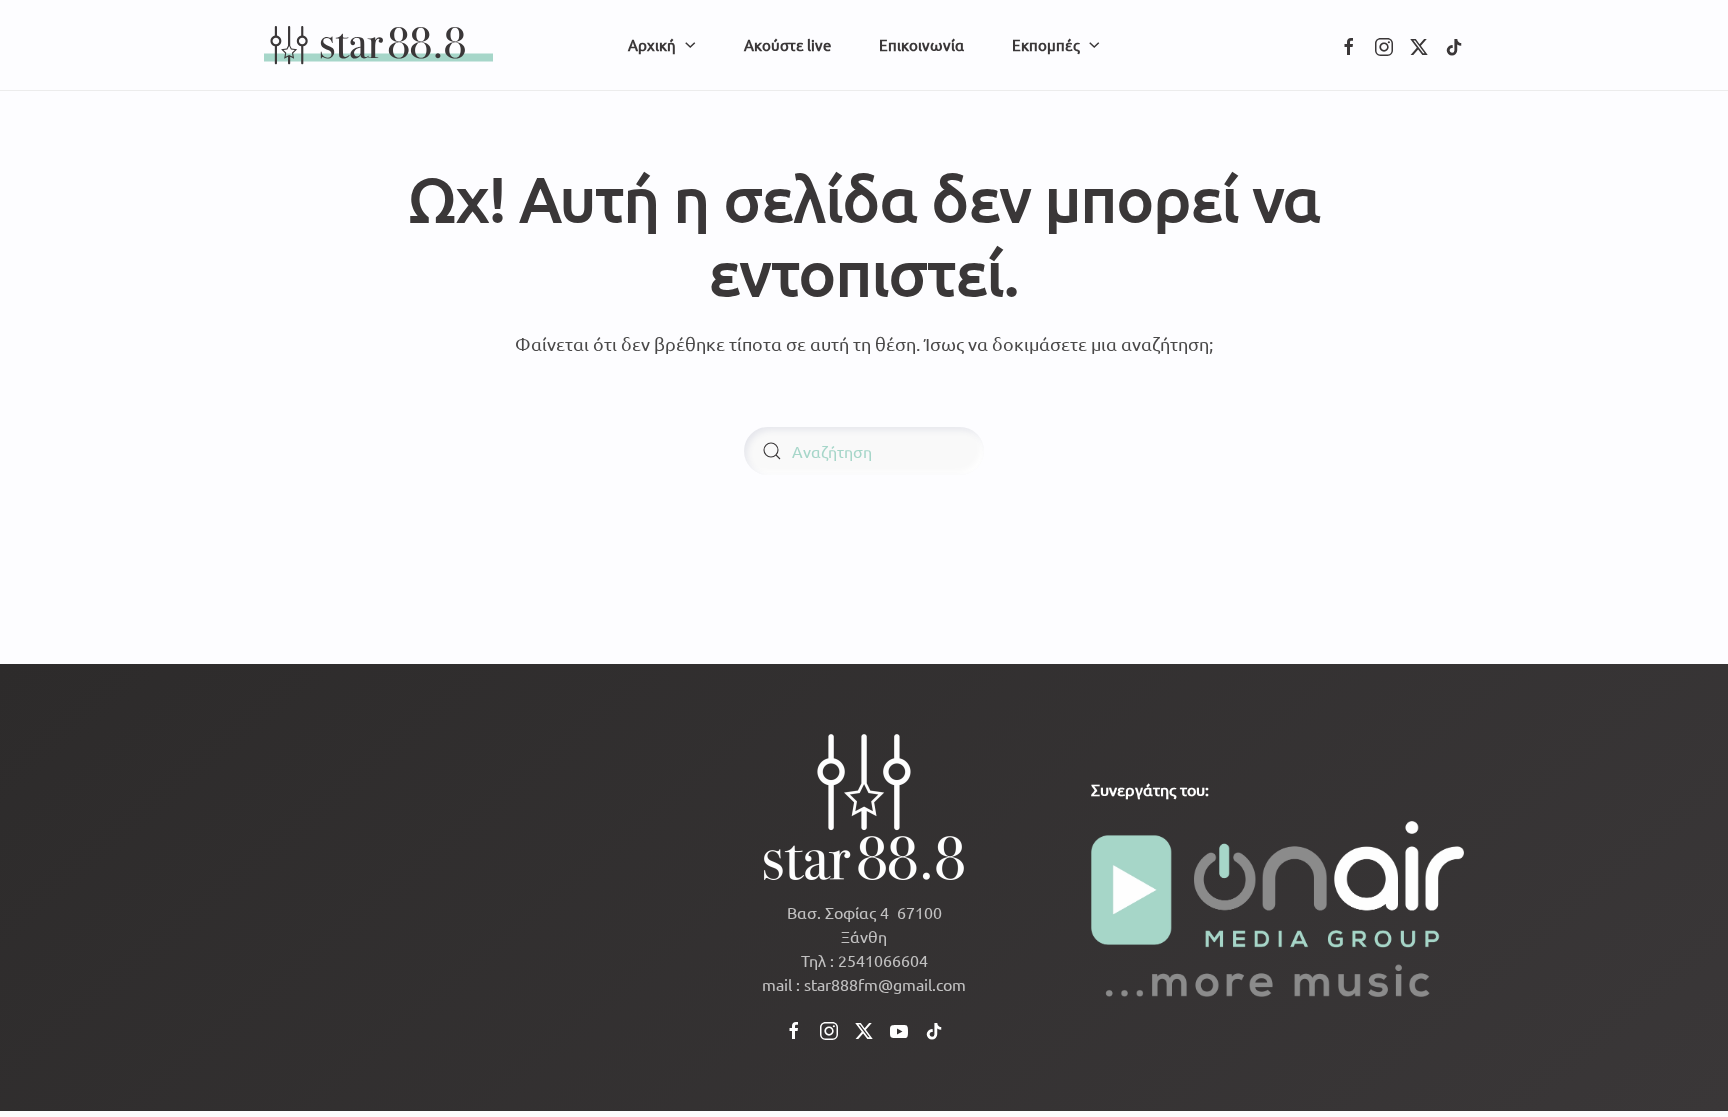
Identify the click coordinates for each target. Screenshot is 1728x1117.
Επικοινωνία (921, 44)
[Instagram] (1384, 43)
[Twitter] (1419, 43)
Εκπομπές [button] (1046, 44)
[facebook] (1349, 43)
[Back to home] (378, 45)
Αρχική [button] (652, 44)
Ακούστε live (787, 44)
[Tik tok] (1454, 43)
